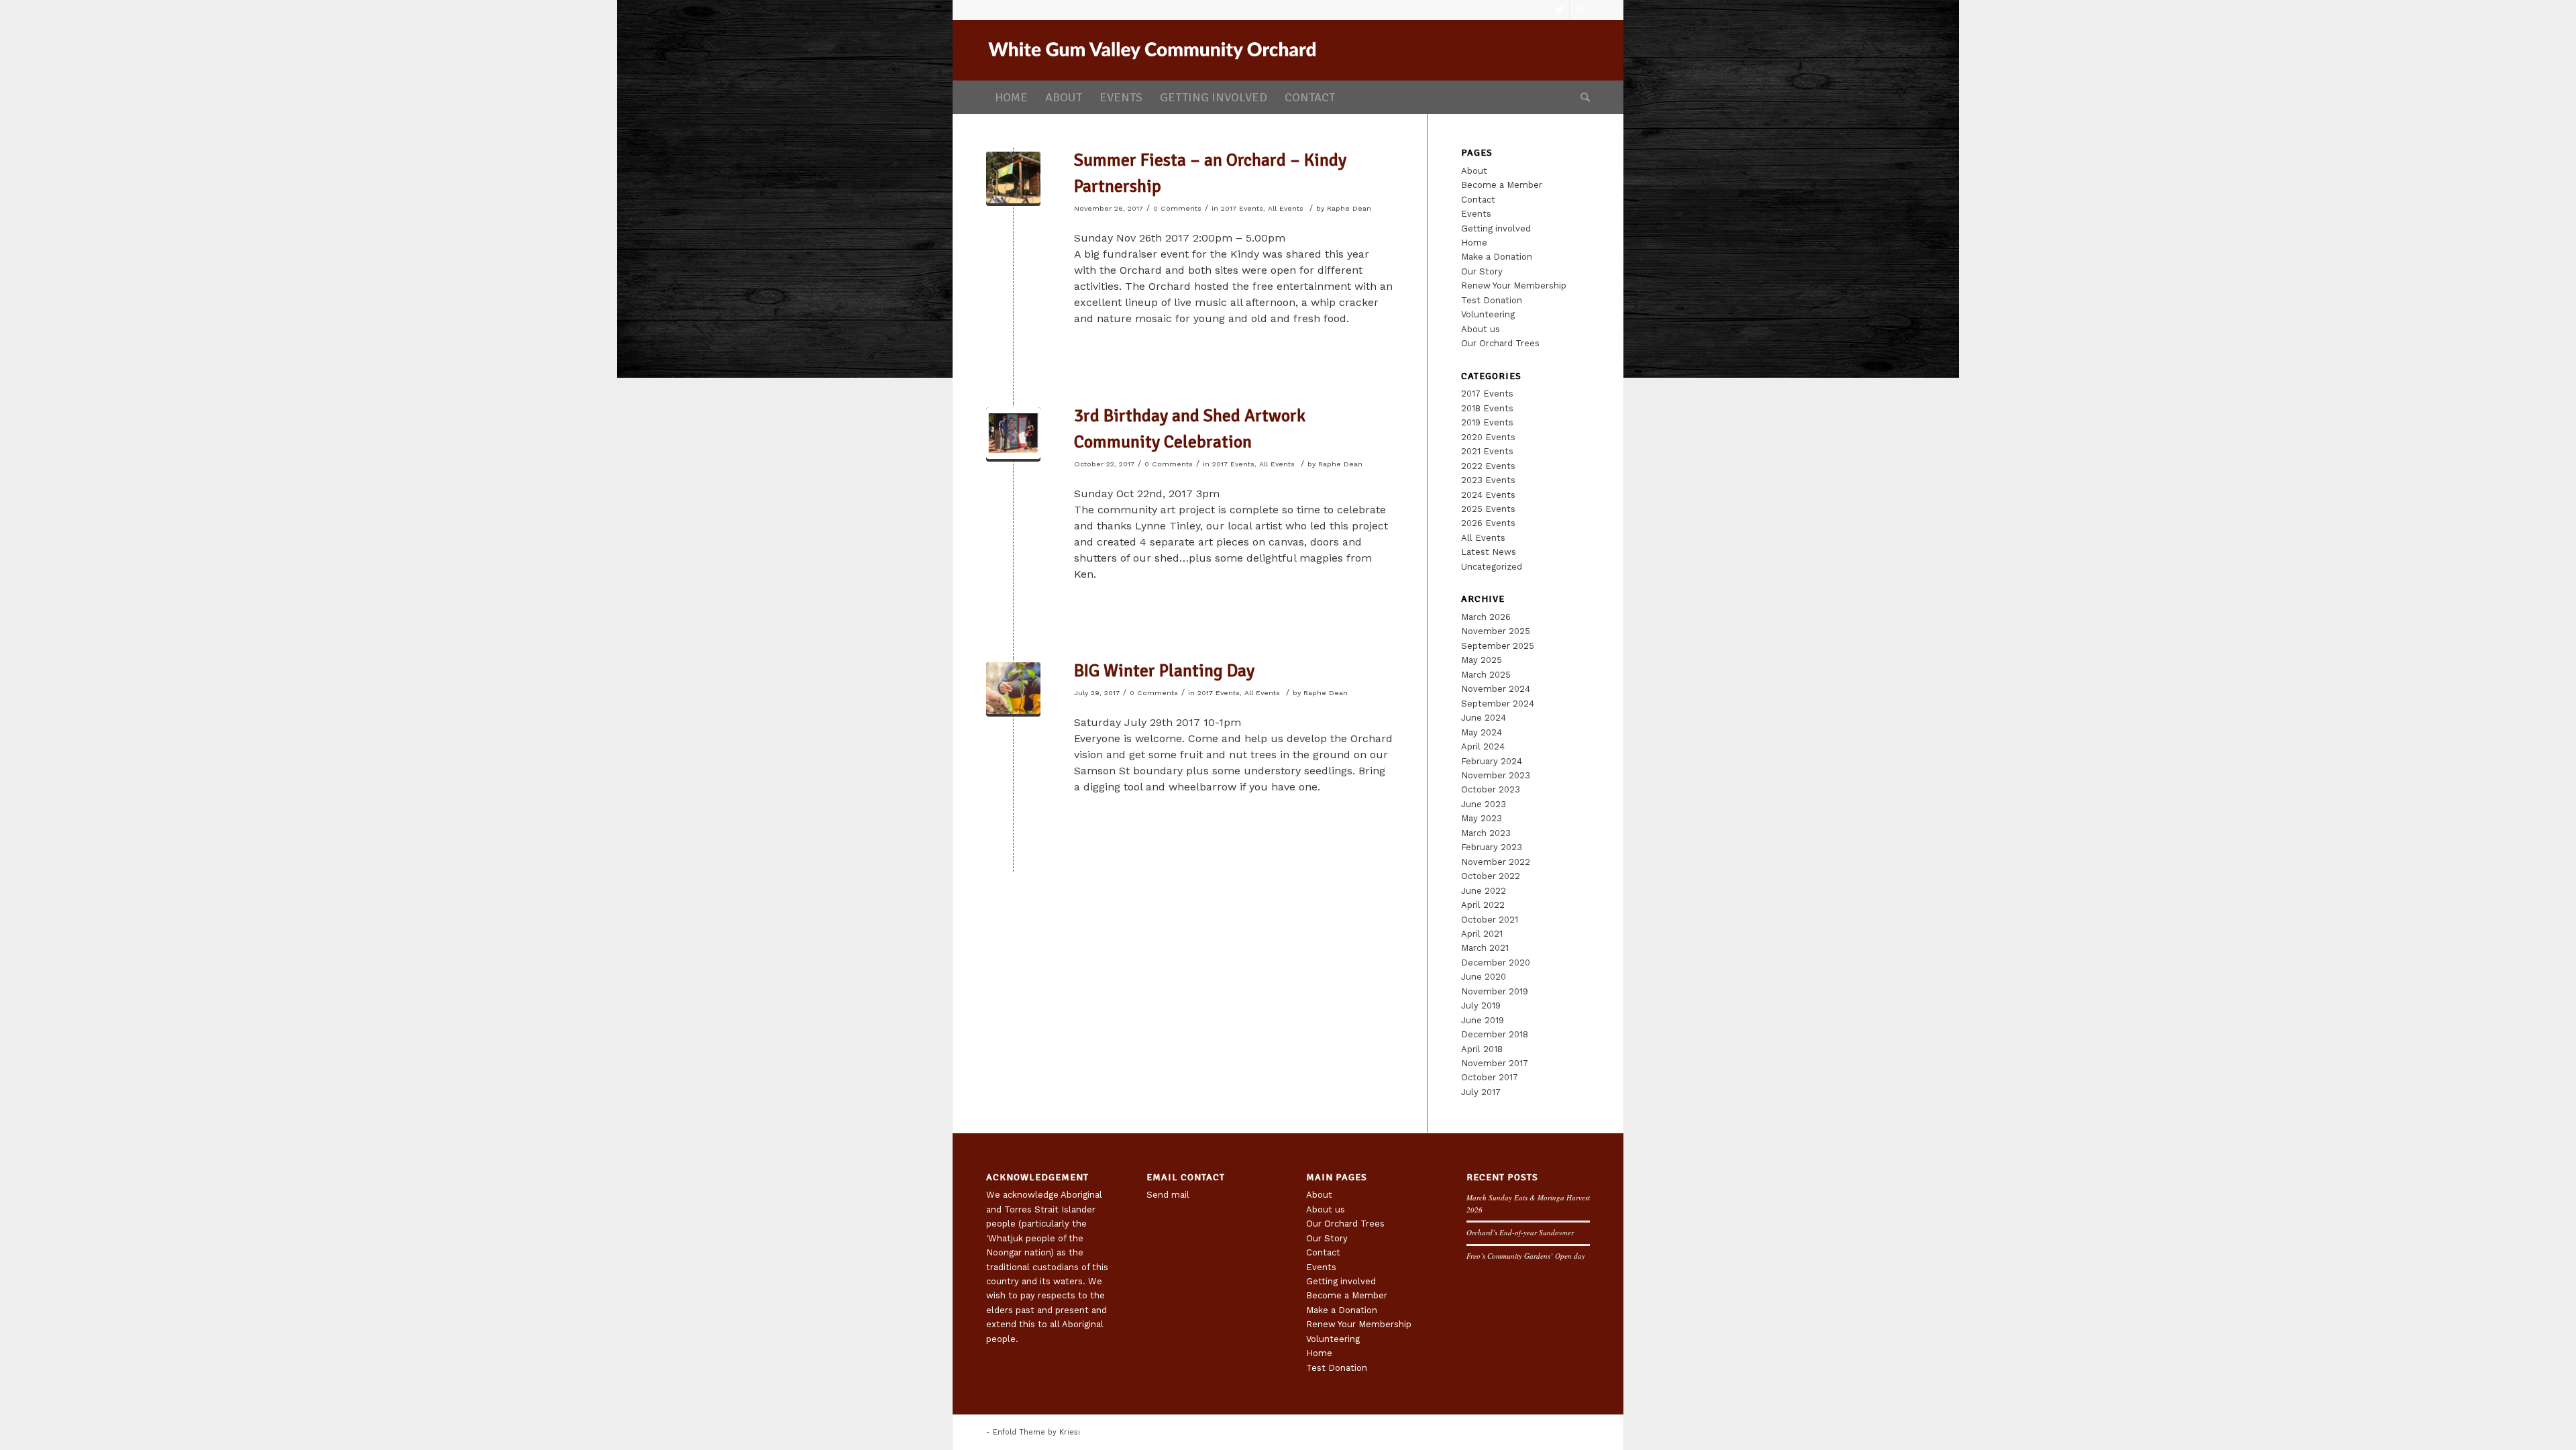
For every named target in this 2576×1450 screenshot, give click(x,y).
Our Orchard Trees (1500, 343)
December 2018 (1495, 1034)
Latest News (1489, 552)
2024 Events (1488, 495)
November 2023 (1496, 775)
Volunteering (1488, 314)
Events (1476, 214)
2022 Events (1488, 466)
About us (1481, 329)
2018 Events (1487, 408)
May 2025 (1482, 660)
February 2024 (1492, 761)
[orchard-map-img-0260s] (1013, 434)
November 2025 (1496, 631)
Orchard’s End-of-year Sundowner (1520, 1232)
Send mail (1168, 1195)
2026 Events (1488, 523)
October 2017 (1490, 1077)
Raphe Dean (1349, 208)
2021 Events (1487, 451)
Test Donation (1492, 300)
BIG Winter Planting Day (1164, 671)
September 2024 (1498, 704)
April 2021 (1482, 934)
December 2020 (1496, 963)
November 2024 (1496, 689)
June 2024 (1484, 718)
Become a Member (1502, 185)
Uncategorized (1492, 567)
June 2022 (1484, 891)
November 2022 (1496, 862)
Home (1474, 243)
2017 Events (1242, 208)
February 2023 (1492, 847)
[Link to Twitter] (1559, 10)
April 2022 (1483, 905)
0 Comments (1177, 208)
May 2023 (1482, 818)
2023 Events (1488, 480)
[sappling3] (1013, 689)
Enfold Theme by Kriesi (1036, 1432)
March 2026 (1486, 617)
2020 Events (1488, 437)
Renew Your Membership (1514, 286)
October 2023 (1491, 789)
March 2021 (1485, 948)
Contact (1478, 200)
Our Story (1482, 271)
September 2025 (1498, 646)
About (1474, 171)
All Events (1286, 208)
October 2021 (1490, 920)
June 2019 (1483, 1020)
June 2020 (1484, 977)
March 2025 (1486, 675)
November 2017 (1495, 1063)
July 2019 (1481, 1005)
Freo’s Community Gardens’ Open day (1526, 1256)
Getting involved (1496, 228)
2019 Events (1487, 422)
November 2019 (1495, 991)
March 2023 (1486, 833)
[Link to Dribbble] (1580, 10)
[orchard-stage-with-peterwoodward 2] (1013, 179)
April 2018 (1482, 1049)
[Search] (1581, 97)
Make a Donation (1497, 257)
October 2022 (1491, 876)
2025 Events (1488, 509)
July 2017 (1481, 1092)
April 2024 (1483, 746)
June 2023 (1484, 804)
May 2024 (1482, 732)
